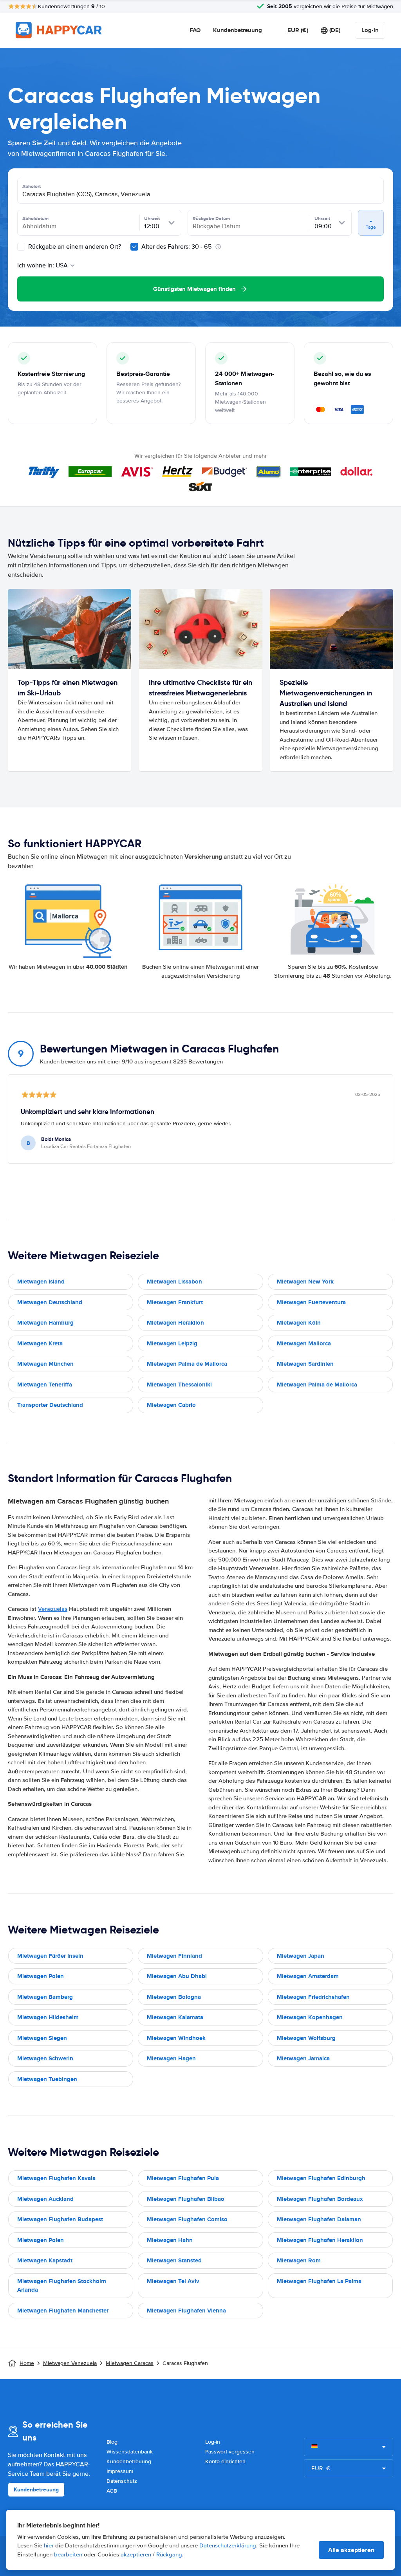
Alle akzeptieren (351, 2550)
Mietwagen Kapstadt (45, 2260)
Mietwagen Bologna (174, 1997)
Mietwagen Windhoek (176, 2038)
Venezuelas (53, 1609)
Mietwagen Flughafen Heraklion (320, 2240)
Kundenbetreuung (238, 30)
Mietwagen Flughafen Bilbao (186, 2199)
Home (27, 2363)
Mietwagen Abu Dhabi (177, 1976)
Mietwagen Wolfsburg (306, 2038)
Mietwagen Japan (301, 1956)
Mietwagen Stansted (174, 2260)
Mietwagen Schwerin (45, 2058)
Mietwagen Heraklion (175, 1323)
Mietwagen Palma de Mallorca (187, 1364)
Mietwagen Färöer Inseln (50, 1956)
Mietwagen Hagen (171, 2058)
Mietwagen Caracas (130, 2363)
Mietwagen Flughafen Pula (183, 2178)
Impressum (120, 2471)
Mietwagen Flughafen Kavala (56, 2178)
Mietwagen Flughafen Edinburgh (321, 2178)
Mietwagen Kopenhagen (310, 2017)
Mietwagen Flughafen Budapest (60, 2219)
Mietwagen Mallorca (304, 1343)
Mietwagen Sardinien (305, 1364)
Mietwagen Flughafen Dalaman (319, 2219)
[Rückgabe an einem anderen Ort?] (21, 247)
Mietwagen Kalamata (175, 2017)
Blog (112, 2442)
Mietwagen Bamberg (45, 1997)
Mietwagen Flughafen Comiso (187, 2219)
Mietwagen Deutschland (50, 1302)
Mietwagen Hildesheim (48, 2017)
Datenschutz (122, 2481)
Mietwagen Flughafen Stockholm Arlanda (62, 2286)
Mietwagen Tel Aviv (173, 2281)
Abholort (32, 186)
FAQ (195, 30)
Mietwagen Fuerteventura (311, 1302)
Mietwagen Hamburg (45, 1323)
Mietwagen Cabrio (171, 1405)
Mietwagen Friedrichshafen (313, 1997)
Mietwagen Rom (299, 2260)
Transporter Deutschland (50, 1405)
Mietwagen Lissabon (174, 1282)
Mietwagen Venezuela (70, 2363)
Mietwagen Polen (41, 1976)
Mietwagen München (45, 1364)
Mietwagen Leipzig (172, 1343)
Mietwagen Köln (299, 1323)
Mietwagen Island (41, 1282)
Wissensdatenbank (130, 2452)
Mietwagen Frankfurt (175, 1302)
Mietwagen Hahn (170, 2240)
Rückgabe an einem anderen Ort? (74, 247)
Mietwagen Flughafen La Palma (319, 2281)
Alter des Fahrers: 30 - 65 (177, 247)
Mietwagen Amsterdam (308, 1976)
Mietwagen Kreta (40, 1343)
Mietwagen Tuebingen (47, 2079)
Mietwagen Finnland (174, 1956)
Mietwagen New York (305, 1282)
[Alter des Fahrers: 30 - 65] (134, 247)
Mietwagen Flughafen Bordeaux (320, 2199)
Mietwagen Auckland (45, 2199)
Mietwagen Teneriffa (45, 1385)
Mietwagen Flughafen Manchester (63, 2311)
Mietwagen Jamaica (303, 2058)
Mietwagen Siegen (42, 2038)
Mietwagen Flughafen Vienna (186, 2311)
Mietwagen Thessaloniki (179, 1385)
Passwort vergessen (230, 2452)
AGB (112, 2491)
